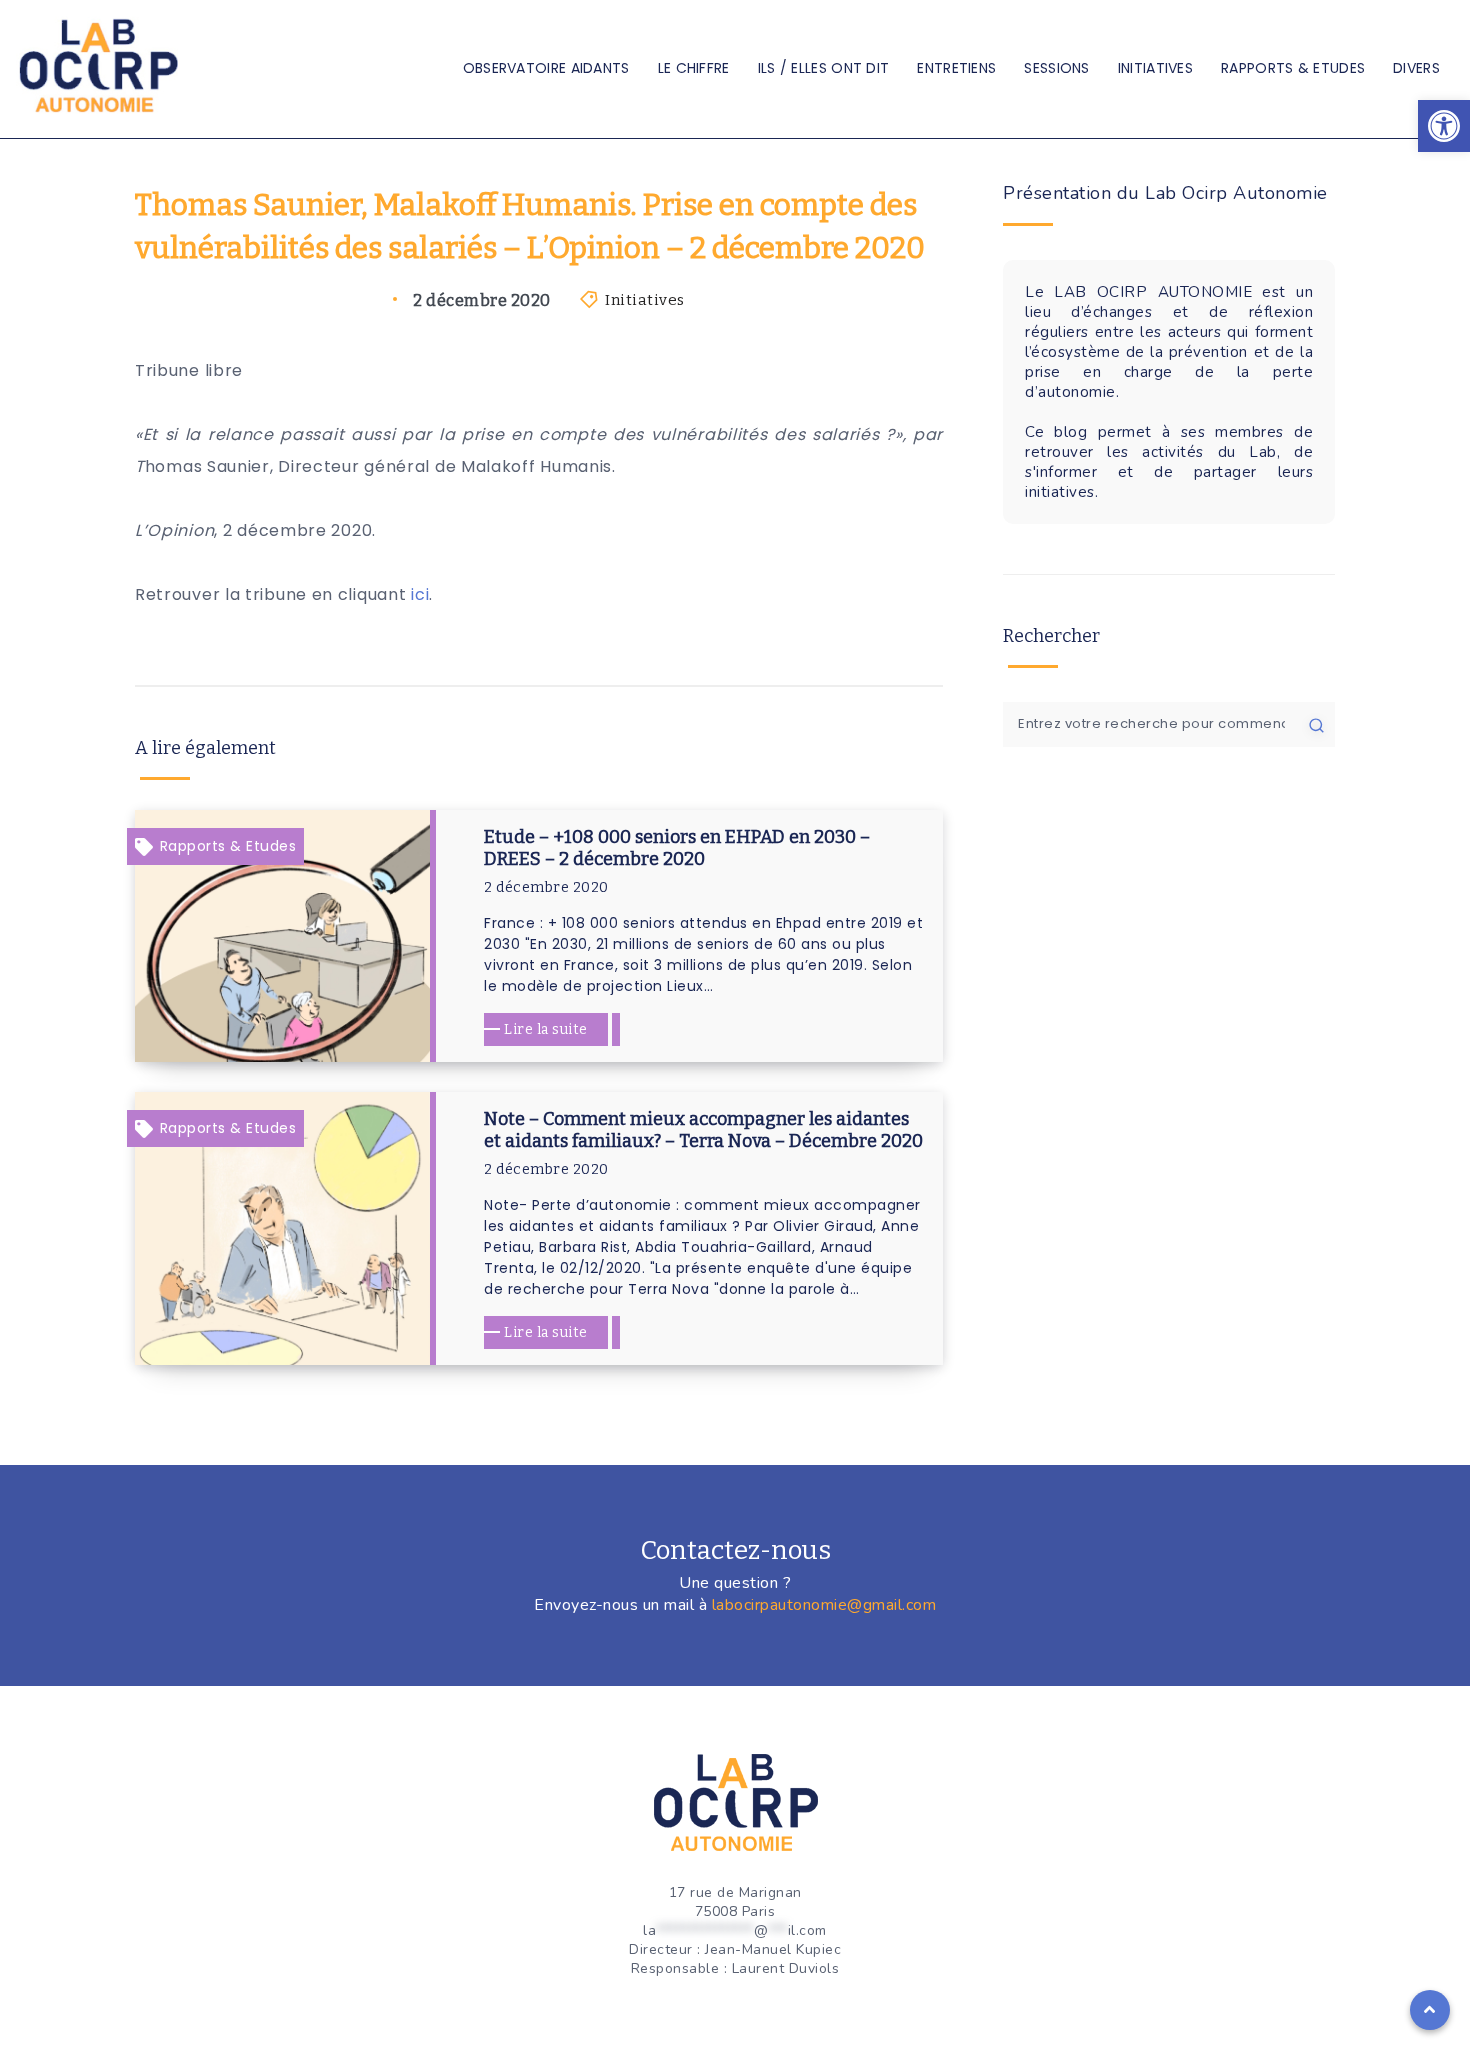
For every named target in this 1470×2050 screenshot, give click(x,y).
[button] (1444, 126)
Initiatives (1155, 68)
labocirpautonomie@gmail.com (824, 1605)
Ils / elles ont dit (824, 68)
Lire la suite (546, 1029)
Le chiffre (694, 68)
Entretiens (956, 68)
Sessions (1056, 68)
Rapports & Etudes (1293, 68)
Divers (1416, 68)
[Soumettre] (1316, 724)
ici (420, 594)
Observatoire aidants (546, 68)
